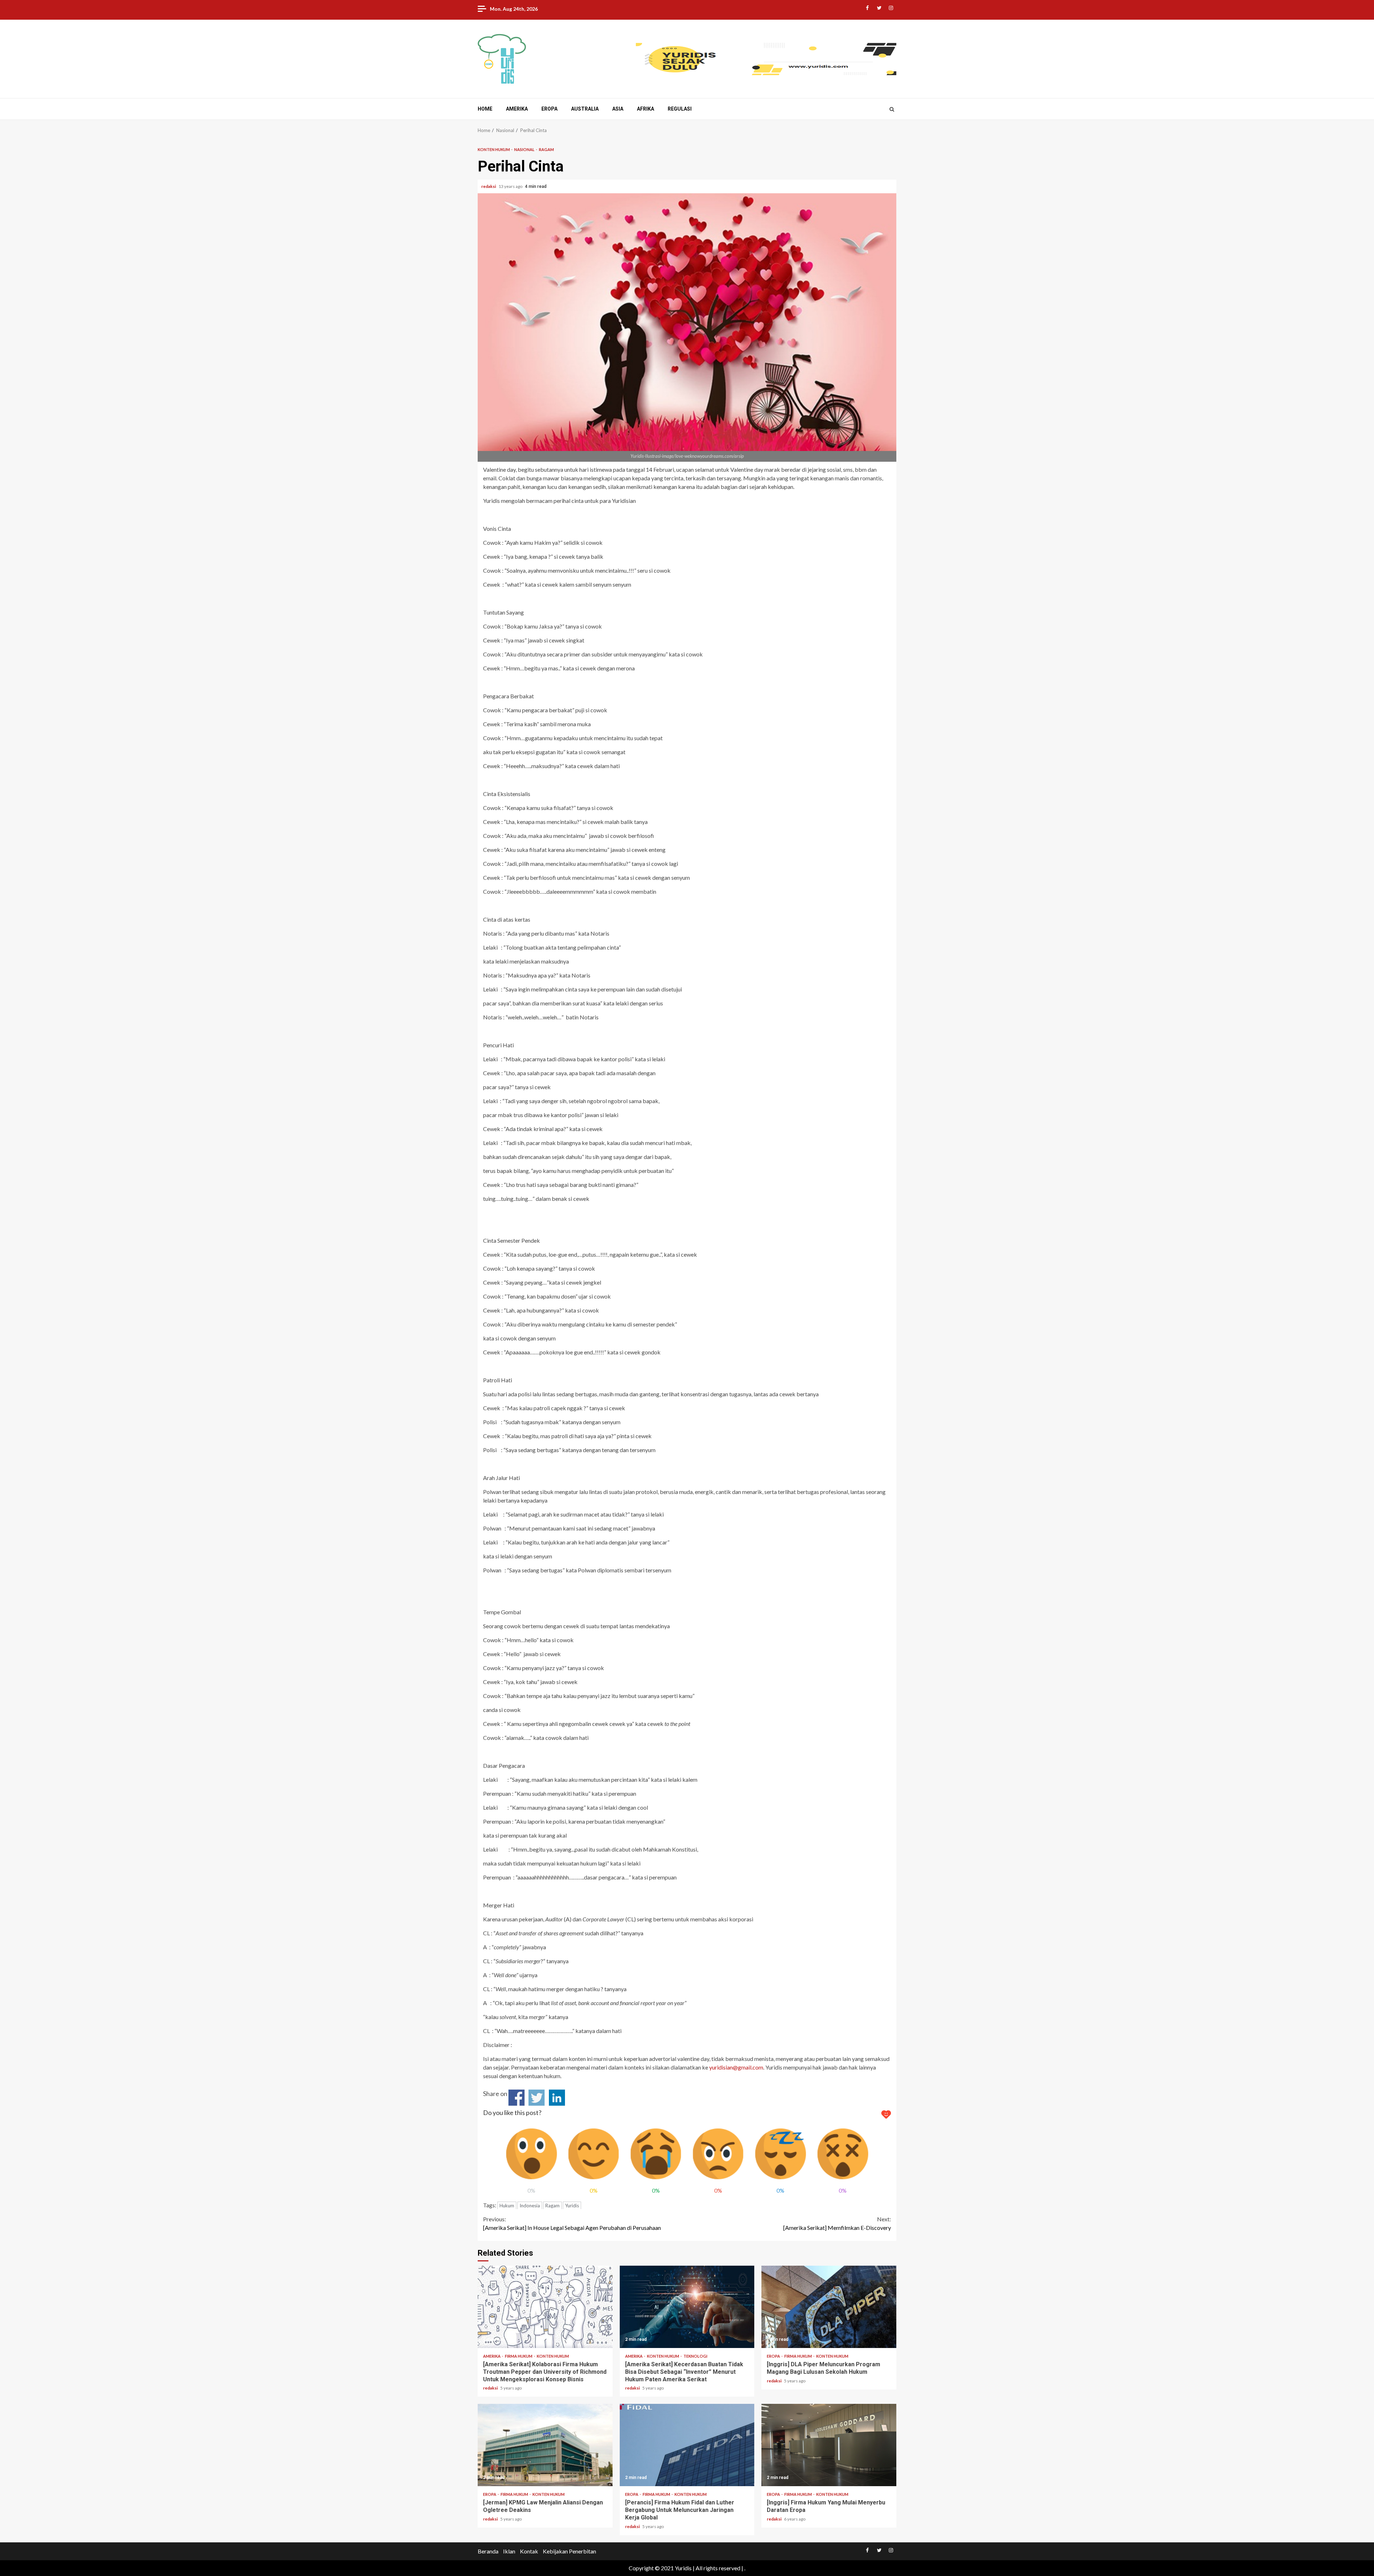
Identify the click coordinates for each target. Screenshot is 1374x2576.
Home (485, 109)
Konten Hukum (494, 149)
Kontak (529, 2551)
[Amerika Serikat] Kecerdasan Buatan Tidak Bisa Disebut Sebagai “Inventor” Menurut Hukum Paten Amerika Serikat (687, 2307)
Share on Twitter (537, 2098)
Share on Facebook (517, 2098)
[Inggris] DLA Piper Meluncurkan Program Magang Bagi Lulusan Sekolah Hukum (829, 2307)
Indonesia (530, 2206)
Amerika (517, 109)
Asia (618, 109)
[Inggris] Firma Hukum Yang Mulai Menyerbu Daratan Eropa (829, 2445)
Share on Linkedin (557, 2098)
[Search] (892, 109)
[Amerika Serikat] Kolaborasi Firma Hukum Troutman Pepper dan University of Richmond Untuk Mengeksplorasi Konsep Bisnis (545, 2307)
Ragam (546, 149)
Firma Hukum (519, 2356)
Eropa (549, 109)
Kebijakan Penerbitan (569, 2551)
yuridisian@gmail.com (736, 2067)
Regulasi (680, 109)
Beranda (488, 2551)
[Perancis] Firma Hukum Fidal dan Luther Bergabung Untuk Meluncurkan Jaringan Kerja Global (687, 2445)
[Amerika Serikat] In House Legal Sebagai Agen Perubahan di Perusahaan (572, 2223)
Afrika (645, 109)
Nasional (525, 149)
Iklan (509, 2551)
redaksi (489, 186)
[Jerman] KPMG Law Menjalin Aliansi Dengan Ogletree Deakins (545, 2445)
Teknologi (695, 2356)
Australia (585, 109)
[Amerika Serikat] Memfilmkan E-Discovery (837, 2223)
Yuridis (572, 2206)
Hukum (507, 2206)
